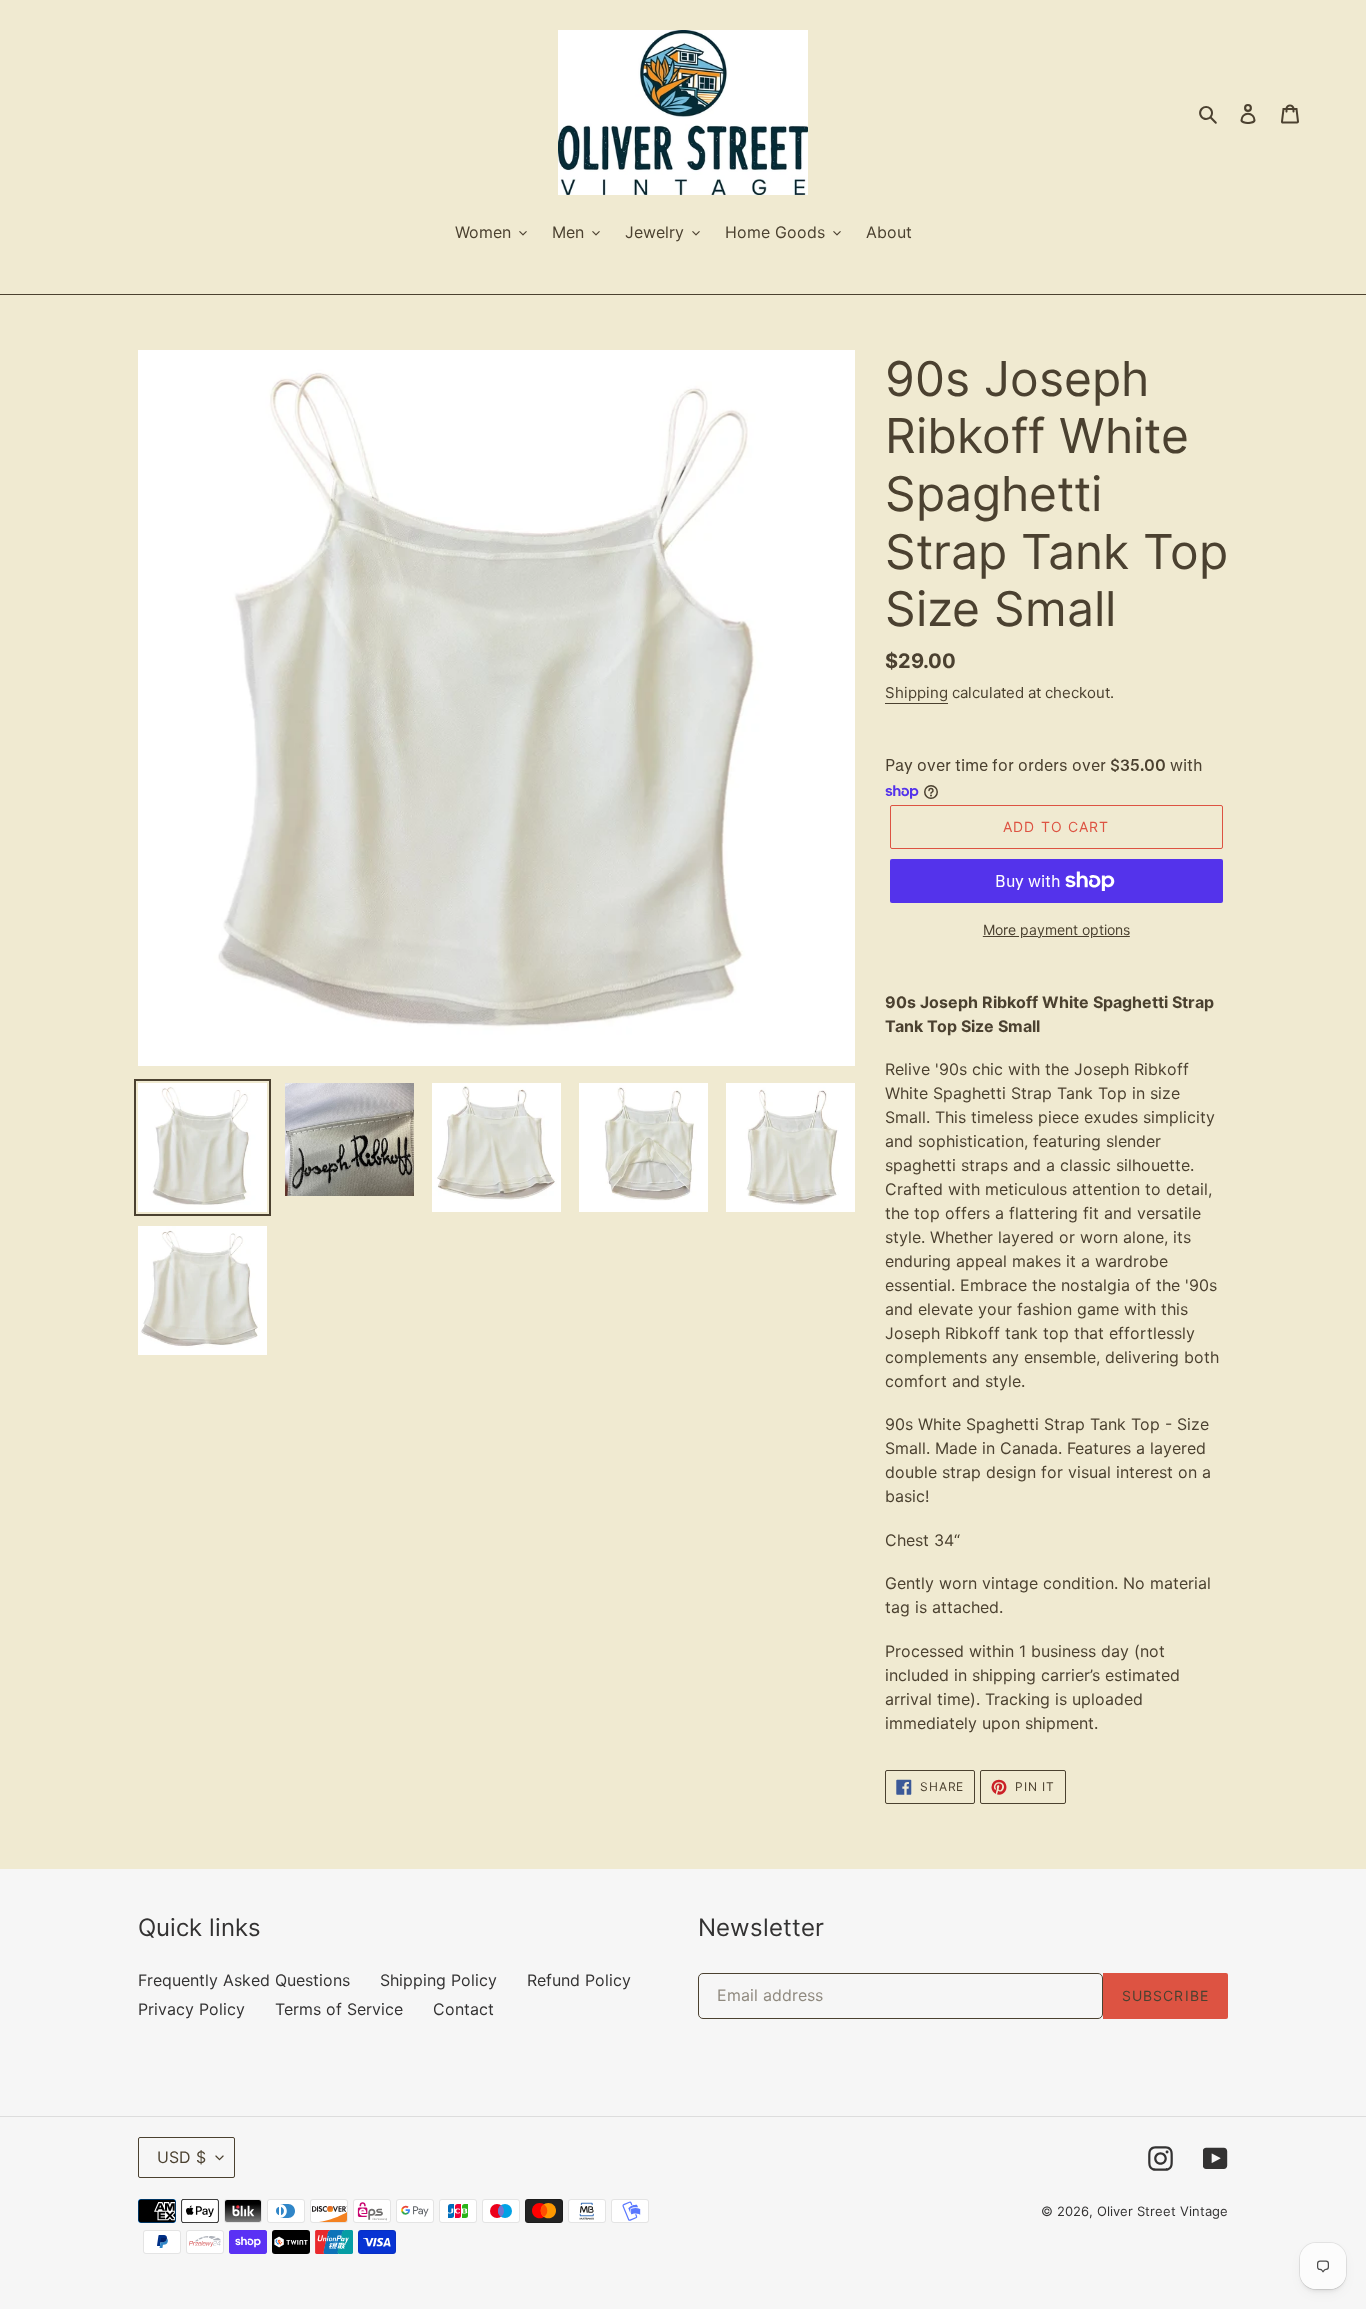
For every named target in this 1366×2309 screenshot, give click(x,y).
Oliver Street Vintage (1162, 2211)
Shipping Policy (438, 1980)
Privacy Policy (191, 2009)
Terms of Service (339, 2009)
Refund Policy (579, 1980)
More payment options (1056, 929)
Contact (463, 2009)
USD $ (181, 2157)
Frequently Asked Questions (244, 1980)
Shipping (916, 692)
